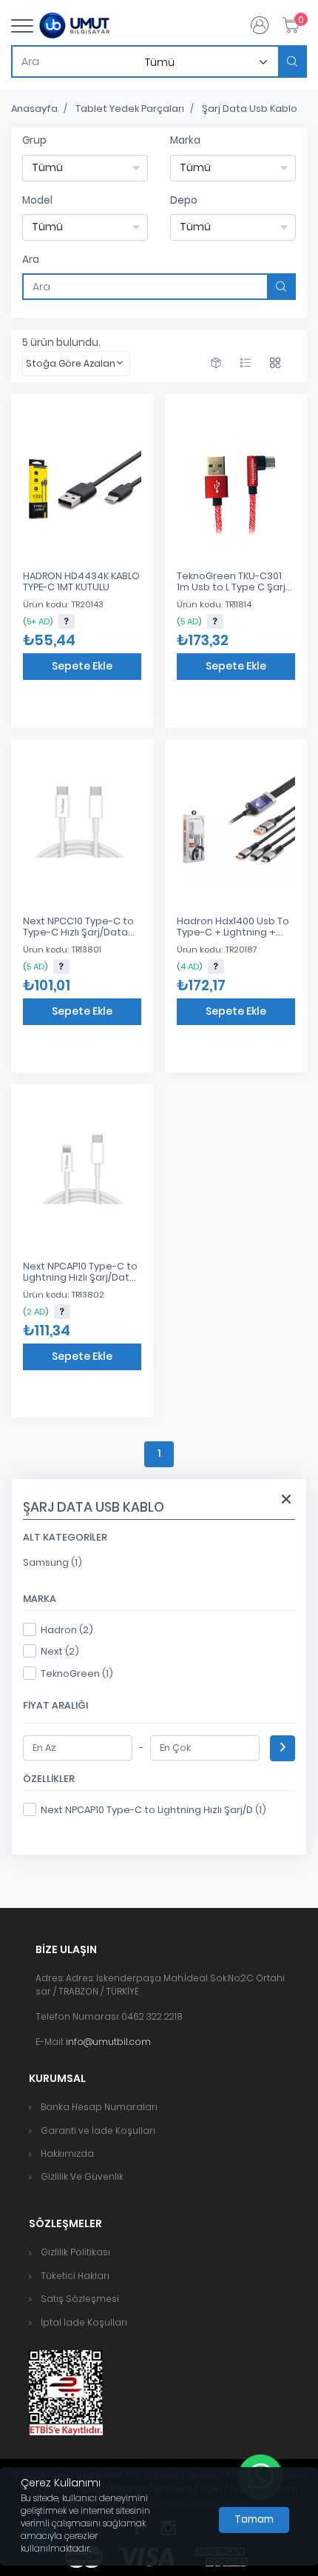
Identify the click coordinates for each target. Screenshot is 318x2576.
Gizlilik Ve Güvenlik (82, 2176)
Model (37, 200)
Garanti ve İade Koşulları (98, 2130)
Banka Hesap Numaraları (99, 2107)
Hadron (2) (67, 1630)
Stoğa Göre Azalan (71, 363)
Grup (34, 140)
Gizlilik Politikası (75, 2252)
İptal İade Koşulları (84, 2322)
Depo (184, 200)
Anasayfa (34, 109)
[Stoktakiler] (216, 363)
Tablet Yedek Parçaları (130, 109)
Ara (31, 260)
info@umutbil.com (108, 2042)
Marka (185, 140)
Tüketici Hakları (75, 2276)
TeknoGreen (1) (77, 1674)
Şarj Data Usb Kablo (250, 109)
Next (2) (60, 1651)
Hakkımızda (67, 2153)
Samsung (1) (53, 1562)
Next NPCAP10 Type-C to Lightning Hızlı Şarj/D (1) (153, 1810)
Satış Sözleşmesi (80, 2299)
